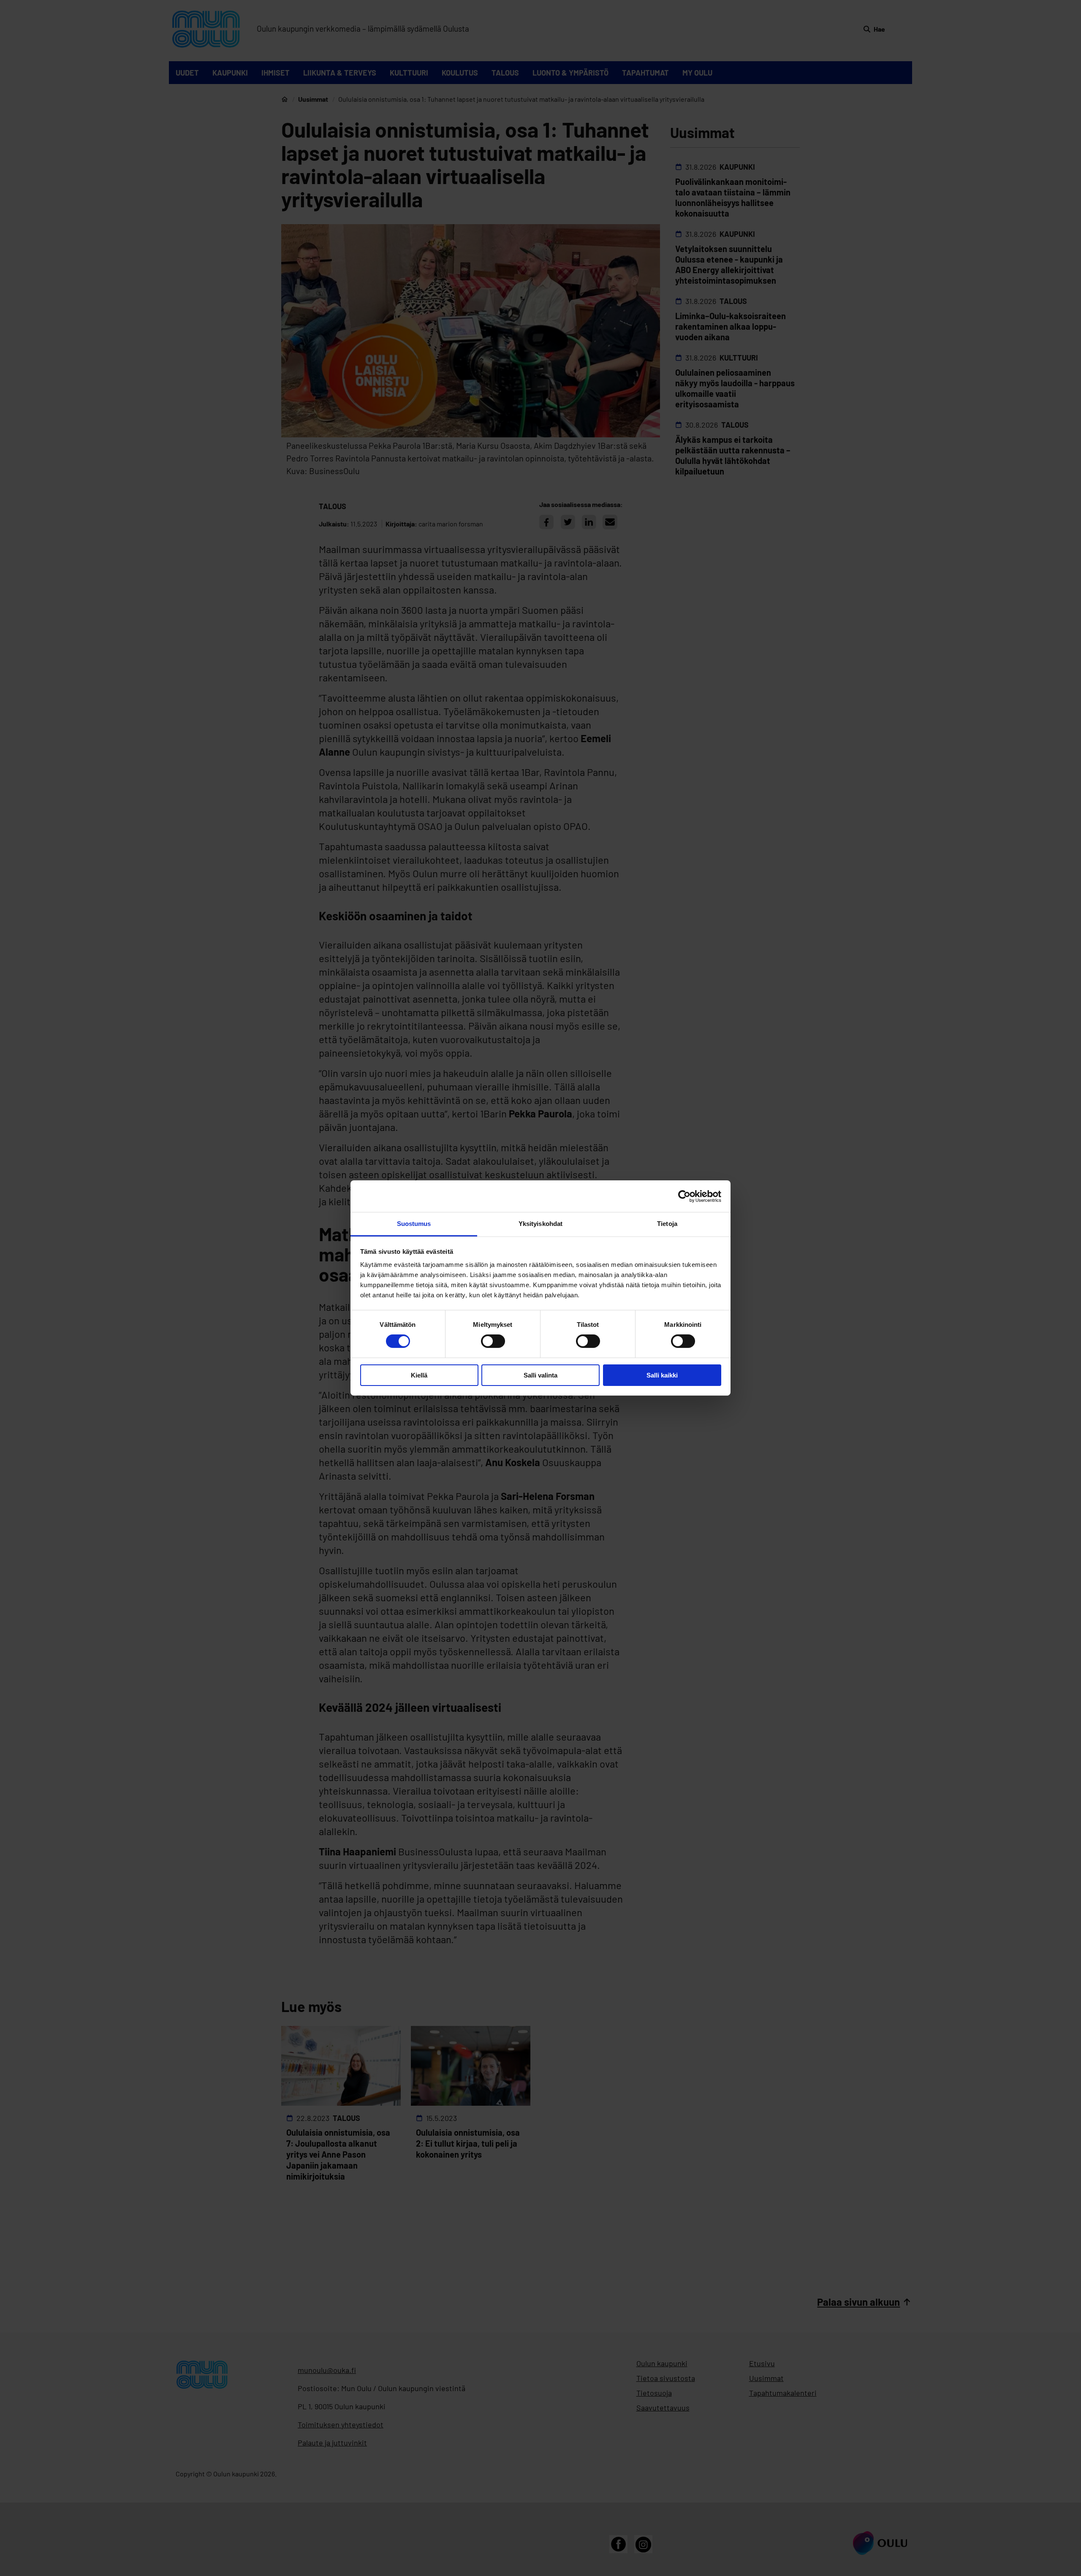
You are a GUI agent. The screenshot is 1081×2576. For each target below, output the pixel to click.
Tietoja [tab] (667, 1224)
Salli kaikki (662, 1375)
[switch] (493, 1341)
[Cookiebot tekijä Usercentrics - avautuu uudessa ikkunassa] (684, 1196)
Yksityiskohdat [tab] (540, 1224)
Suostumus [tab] (414, 1224)
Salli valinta (540, 1375)
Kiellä (419, 1375)
